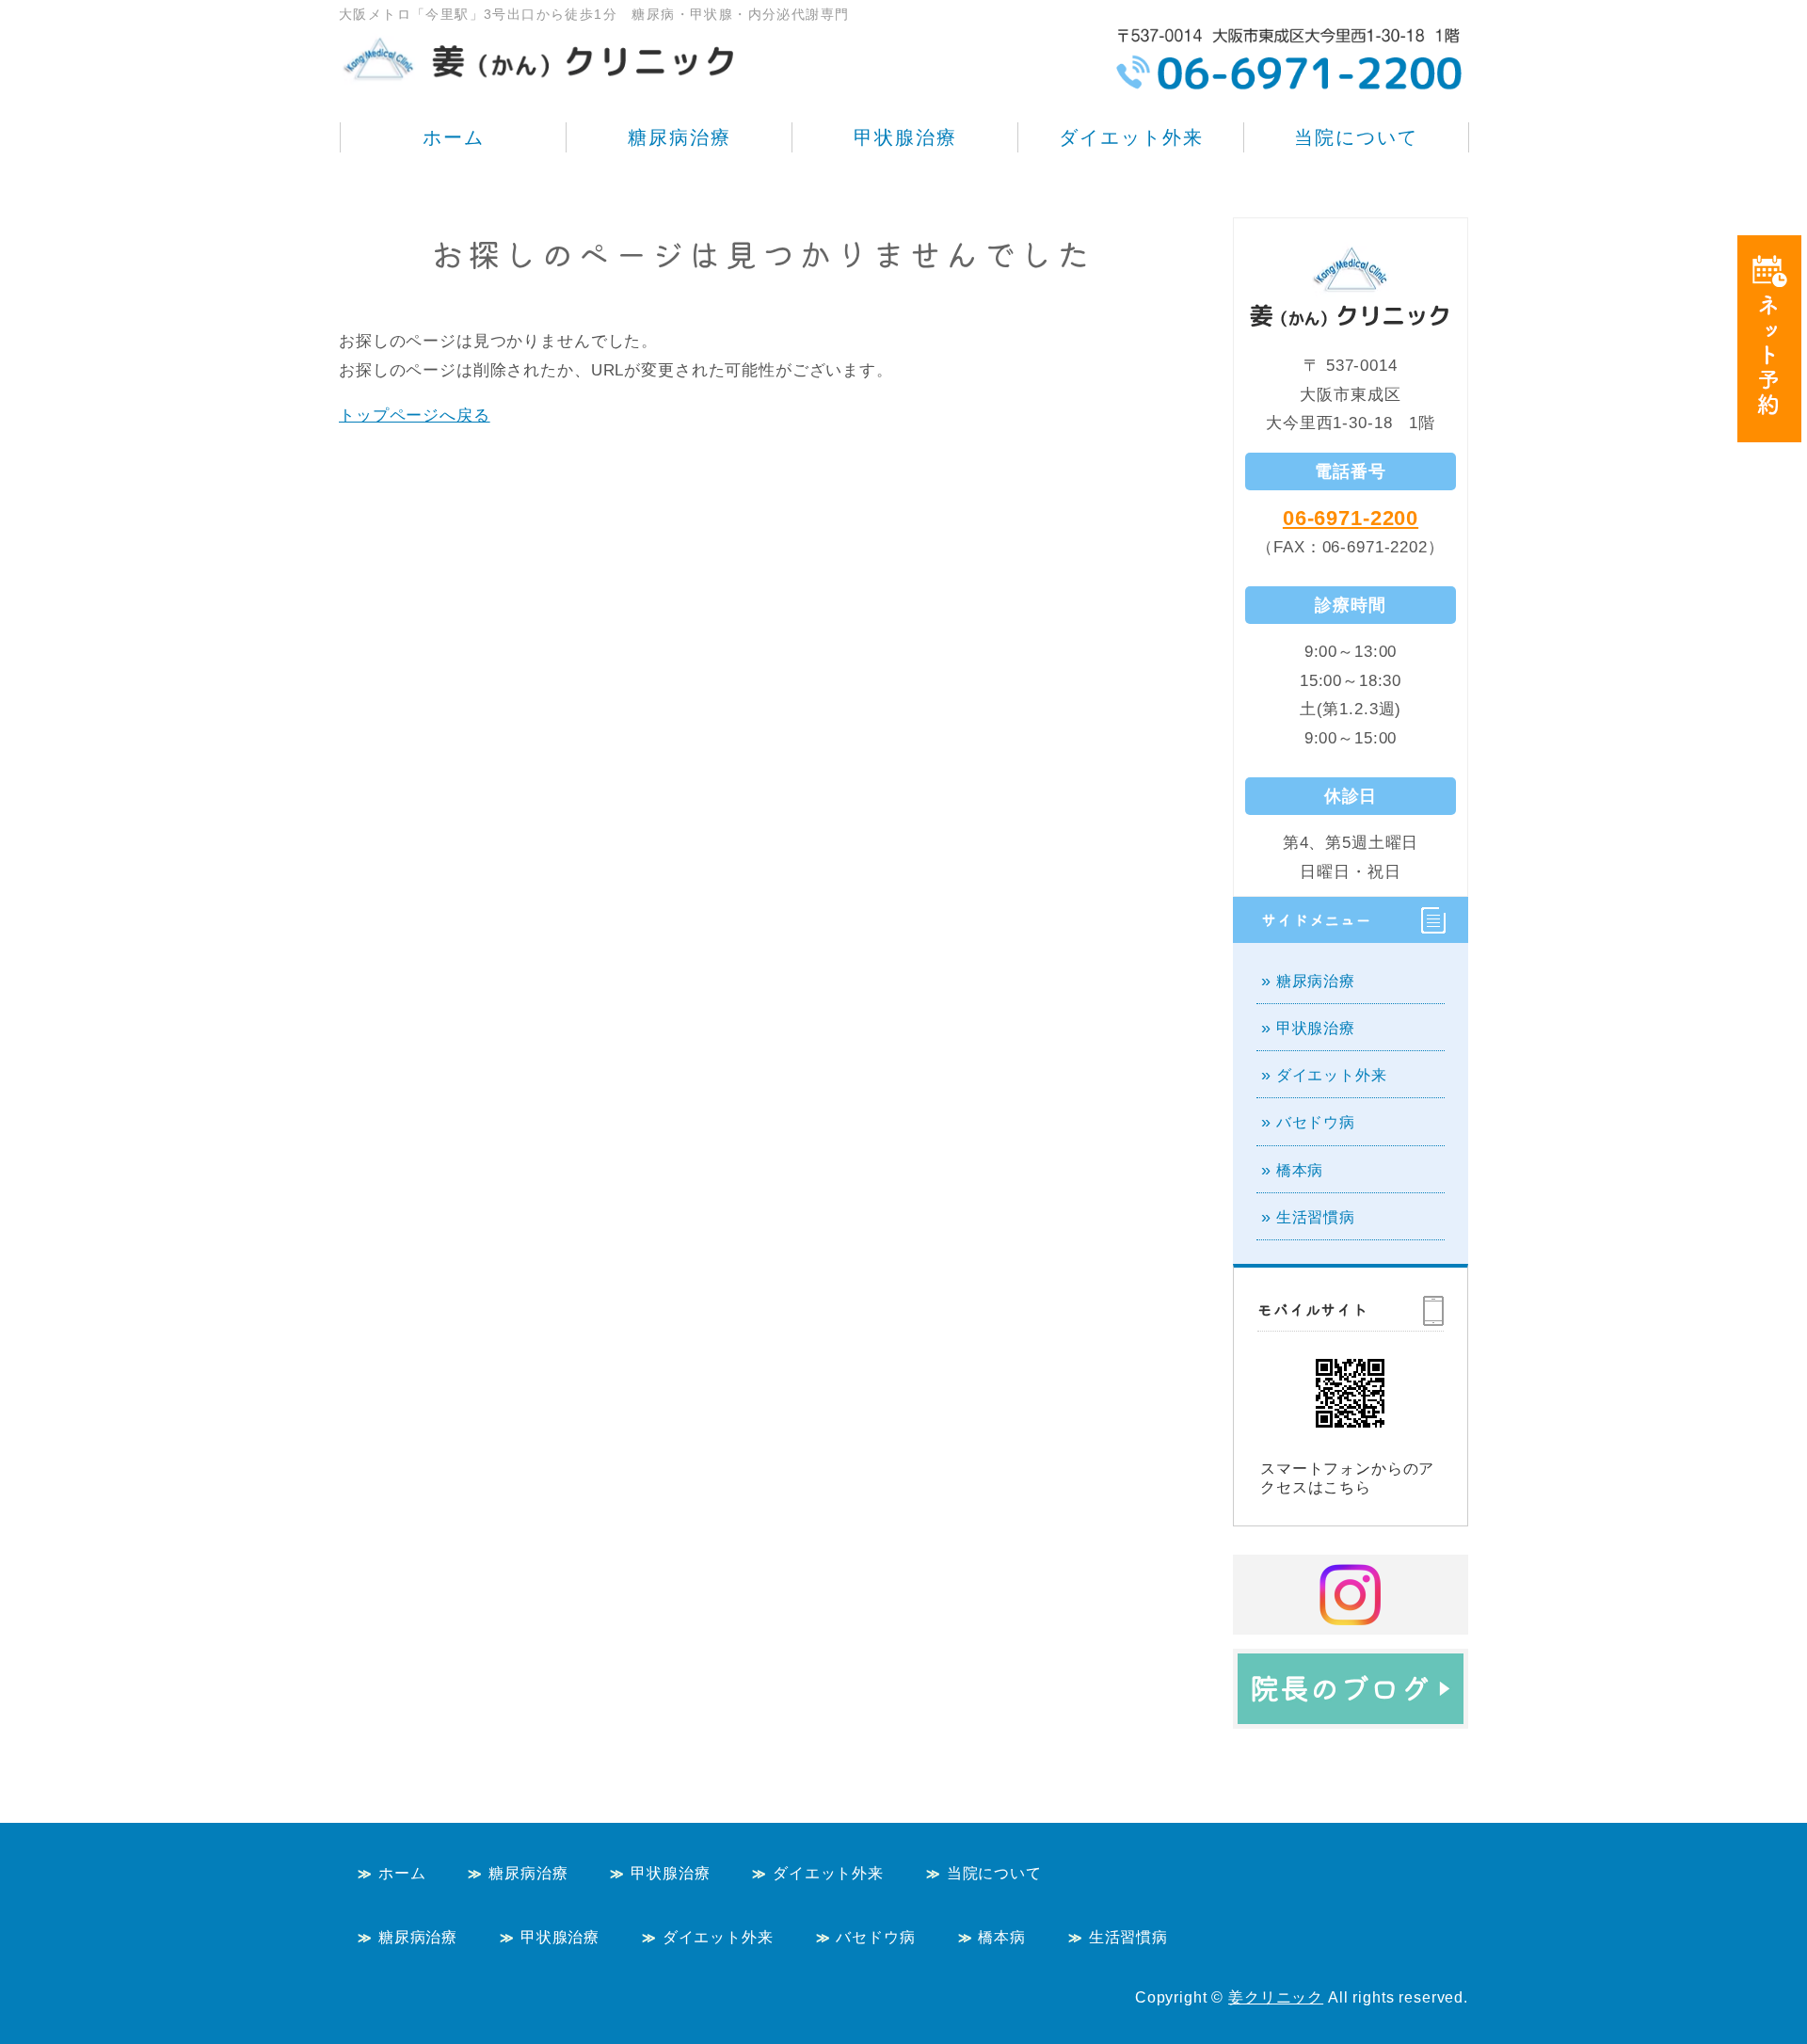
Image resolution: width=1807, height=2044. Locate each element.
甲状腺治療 (905, 137)
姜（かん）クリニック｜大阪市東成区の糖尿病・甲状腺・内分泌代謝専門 (541, 47)
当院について (1356, 137)
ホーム (454, 137)
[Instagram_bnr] (1351, 1614)
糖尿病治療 (680, 137)
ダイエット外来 (1131, 137)
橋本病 (1300, 1170)
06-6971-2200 (1351, 518)
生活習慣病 (1316, 1217)
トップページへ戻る (415, 415)
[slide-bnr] (1351, 1709)
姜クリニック (1276, 1997)
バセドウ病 (1316, 1122)
